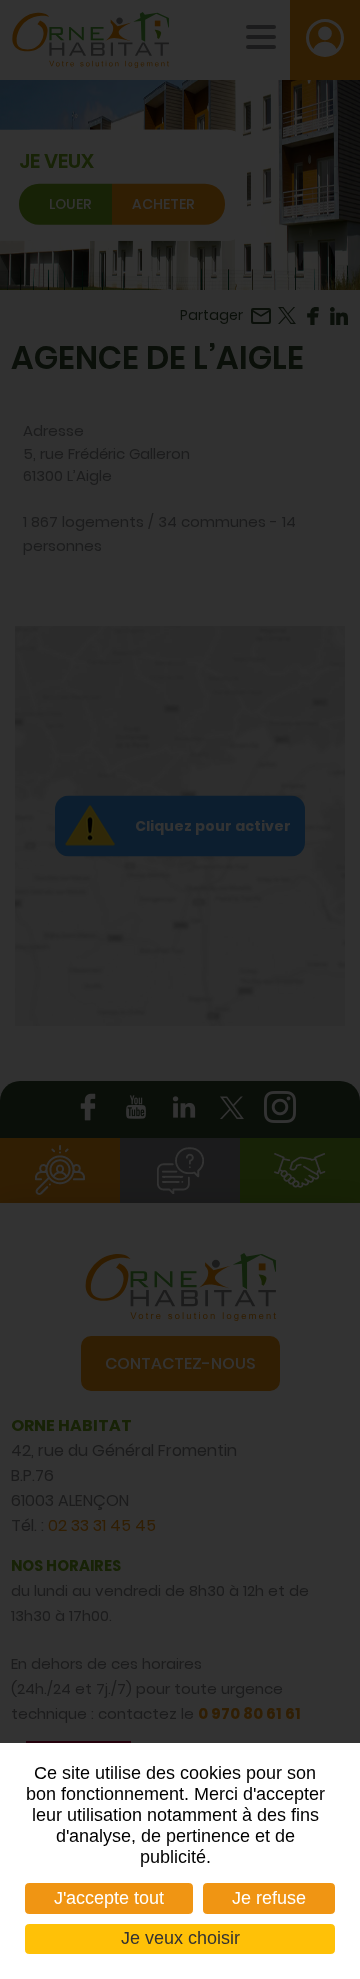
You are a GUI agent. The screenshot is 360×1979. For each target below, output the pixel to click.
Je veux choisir (180, 1938)
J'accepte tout (109, 1898)
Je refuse (269, 1898)
